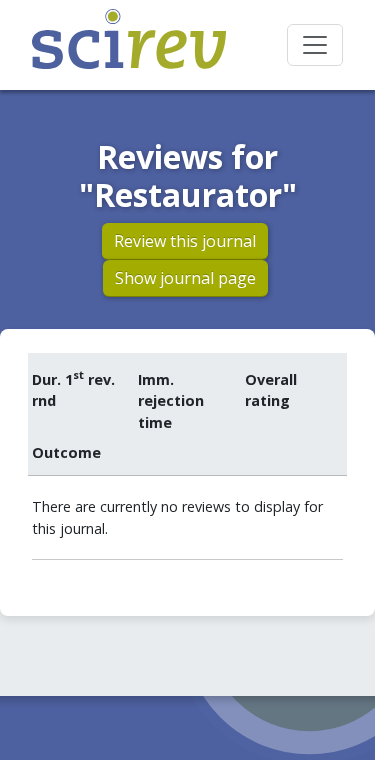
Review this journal (185, 241)
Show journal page (185, 278)
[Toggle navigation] (315, 45)
